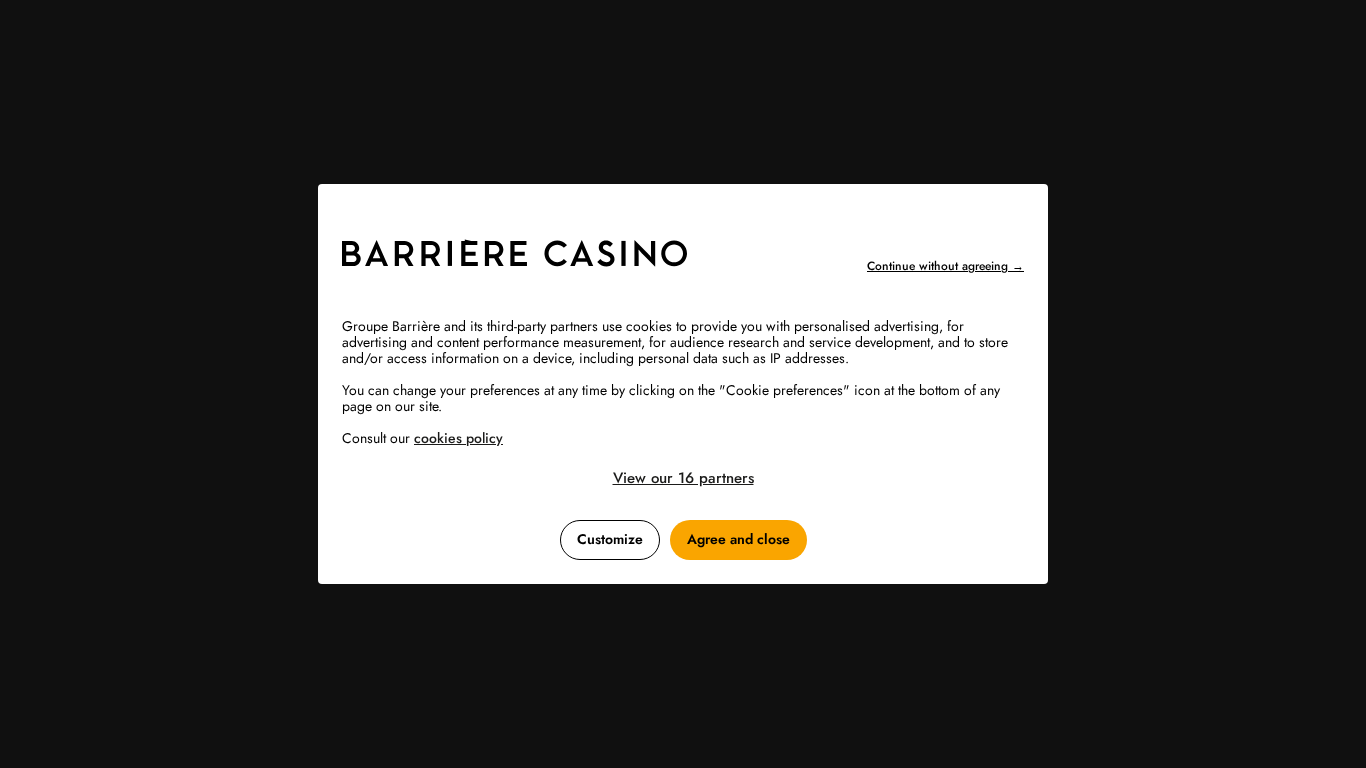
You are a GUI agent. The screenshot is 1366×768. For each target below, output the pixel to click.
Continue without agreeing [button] (945, 266)
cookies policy (458, 438)
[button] (683, 478)
